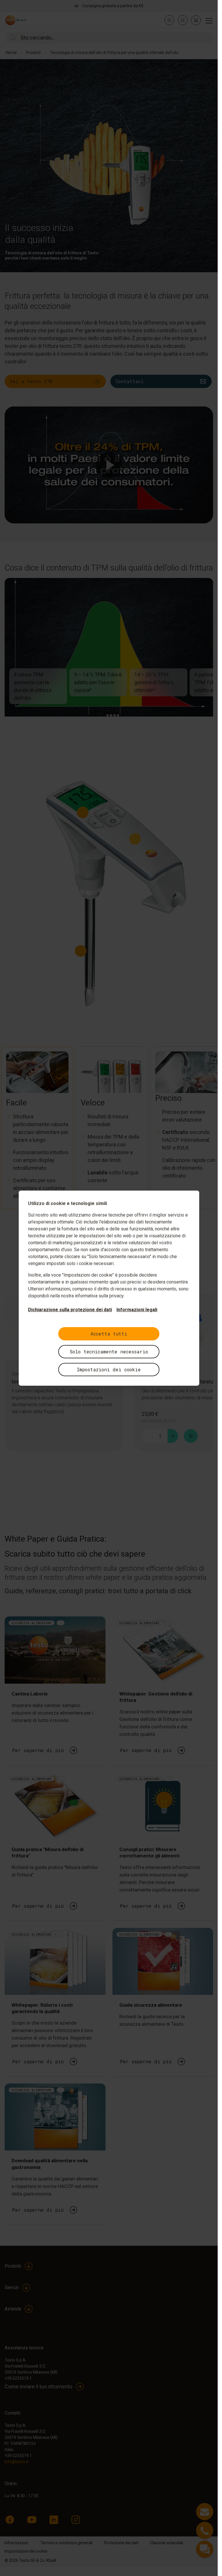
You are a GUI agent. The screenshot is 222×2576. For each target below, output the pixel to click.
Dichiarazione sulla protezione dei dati (70, 1310)
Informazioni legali (137, 1310)
